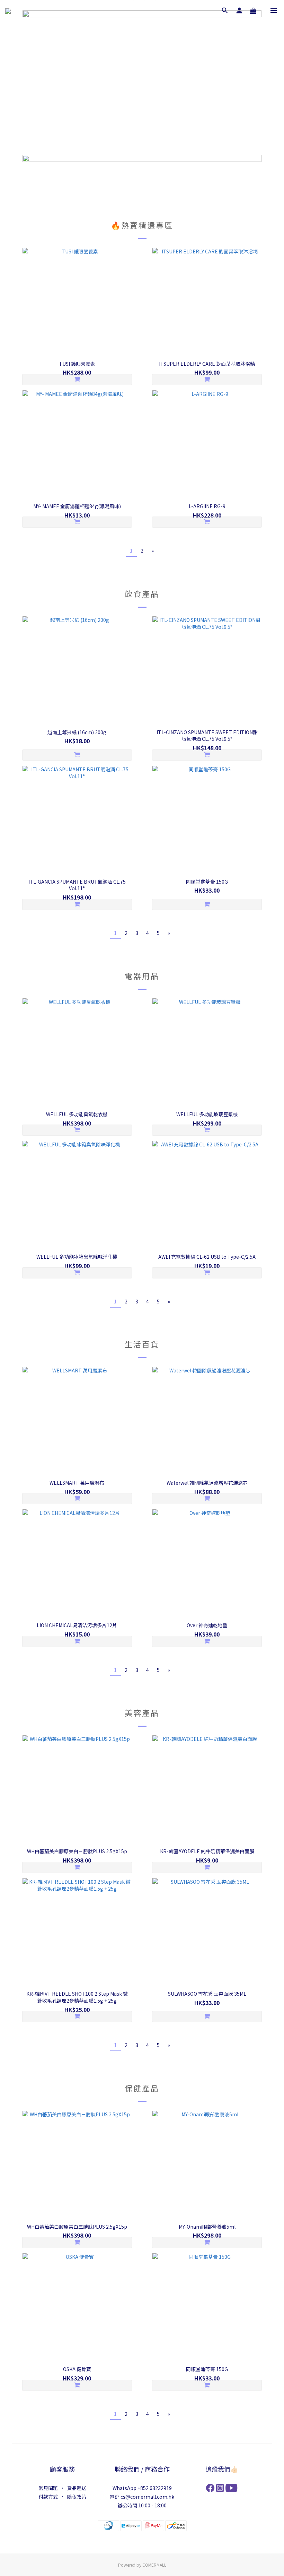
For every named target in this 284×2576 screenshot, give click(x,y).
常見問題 (48, 2488)
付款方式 (48, 2497)
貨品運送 (77, 2488)
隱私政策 (77, 2497)
